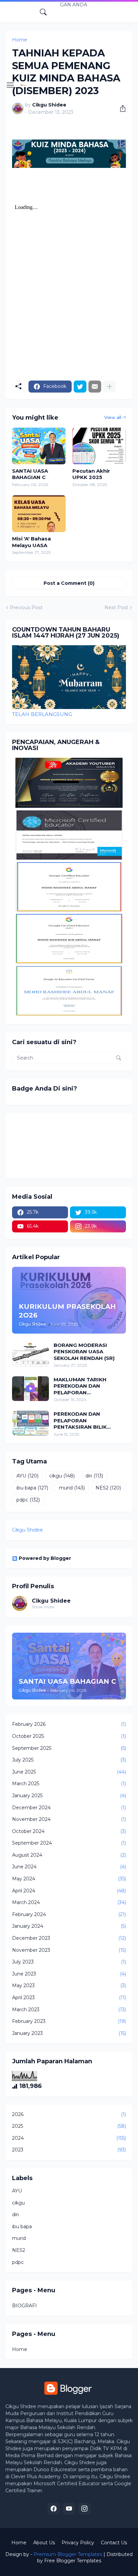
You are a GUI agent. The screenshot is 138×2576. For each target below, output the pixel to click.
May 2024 (69, 1879)
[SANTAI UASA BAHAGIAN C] (39, 446)
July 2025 (69, 1760)
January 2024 (69, 1926)
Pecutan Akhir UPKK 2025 (91, 474)
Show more (43, 1607)
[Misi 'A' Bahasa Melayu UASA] (39, 514)
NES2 (108, 1488)
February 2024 (69, 1914)
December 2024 (69, 1808)
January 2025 (69, 1796)
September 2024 (69, 1843)
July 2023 (69, 1962)
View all (113, 417)
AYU (27, 1476)
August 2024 (69, 1855)
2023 (69, 2150)
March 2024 (69, 1902)
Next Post (116, 608)
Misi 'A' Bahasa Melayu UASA (31, 542)
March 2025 (69, 1784)
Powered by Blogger (45, 1558)
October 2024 (69, 1831)
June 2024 (69, 1867)
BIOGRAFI (24, 2306)
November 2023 (69, 1950)
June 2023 (69, 1974)
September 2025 (69, 1748)
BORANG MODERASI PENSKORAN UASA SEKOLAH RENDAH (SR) (84, 1352)
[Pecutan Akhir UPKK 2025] (99, 446)
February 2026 (69, 1724)
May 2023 (69, 1985)
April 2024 (69, 1891)
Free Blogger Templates (73, 2561)
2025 (69, 2126)
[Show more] (110, 387)
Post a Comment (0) (69, 583)
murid (72, 1488)
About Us (44, 2543)
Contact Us (114, 2543)
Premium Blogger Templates (68, 2554)
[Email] (95, 387)
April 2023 (69, 1998)
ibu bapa (32, 1488)
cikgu (62, 1476)
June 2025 (69, 1772)
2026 (69, 2114)
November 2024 (69, 1819)
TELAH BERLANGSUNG (42, 714)
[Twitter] (80, 387)
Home (20, 2349)
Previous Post (26, 608)
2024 (69, 2138)
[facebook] (54, 2509)
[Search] (43, 12)
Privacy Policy (78, 2543)
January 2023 (69, 2033)
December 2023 (69, 1938)
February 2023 (69, 2021)
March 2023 (69, 2010)
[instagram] (84, 2509)
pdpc (28, 1500)
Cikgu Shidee (27, 1530)
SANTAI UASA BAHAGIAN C (30, 474)
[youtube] (69, 2509)
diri (94, 1476)
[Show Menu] (10, 85)
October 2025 (69, 1736)
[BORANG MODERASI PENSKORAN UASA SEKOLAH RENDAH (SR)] (30, 1354)
